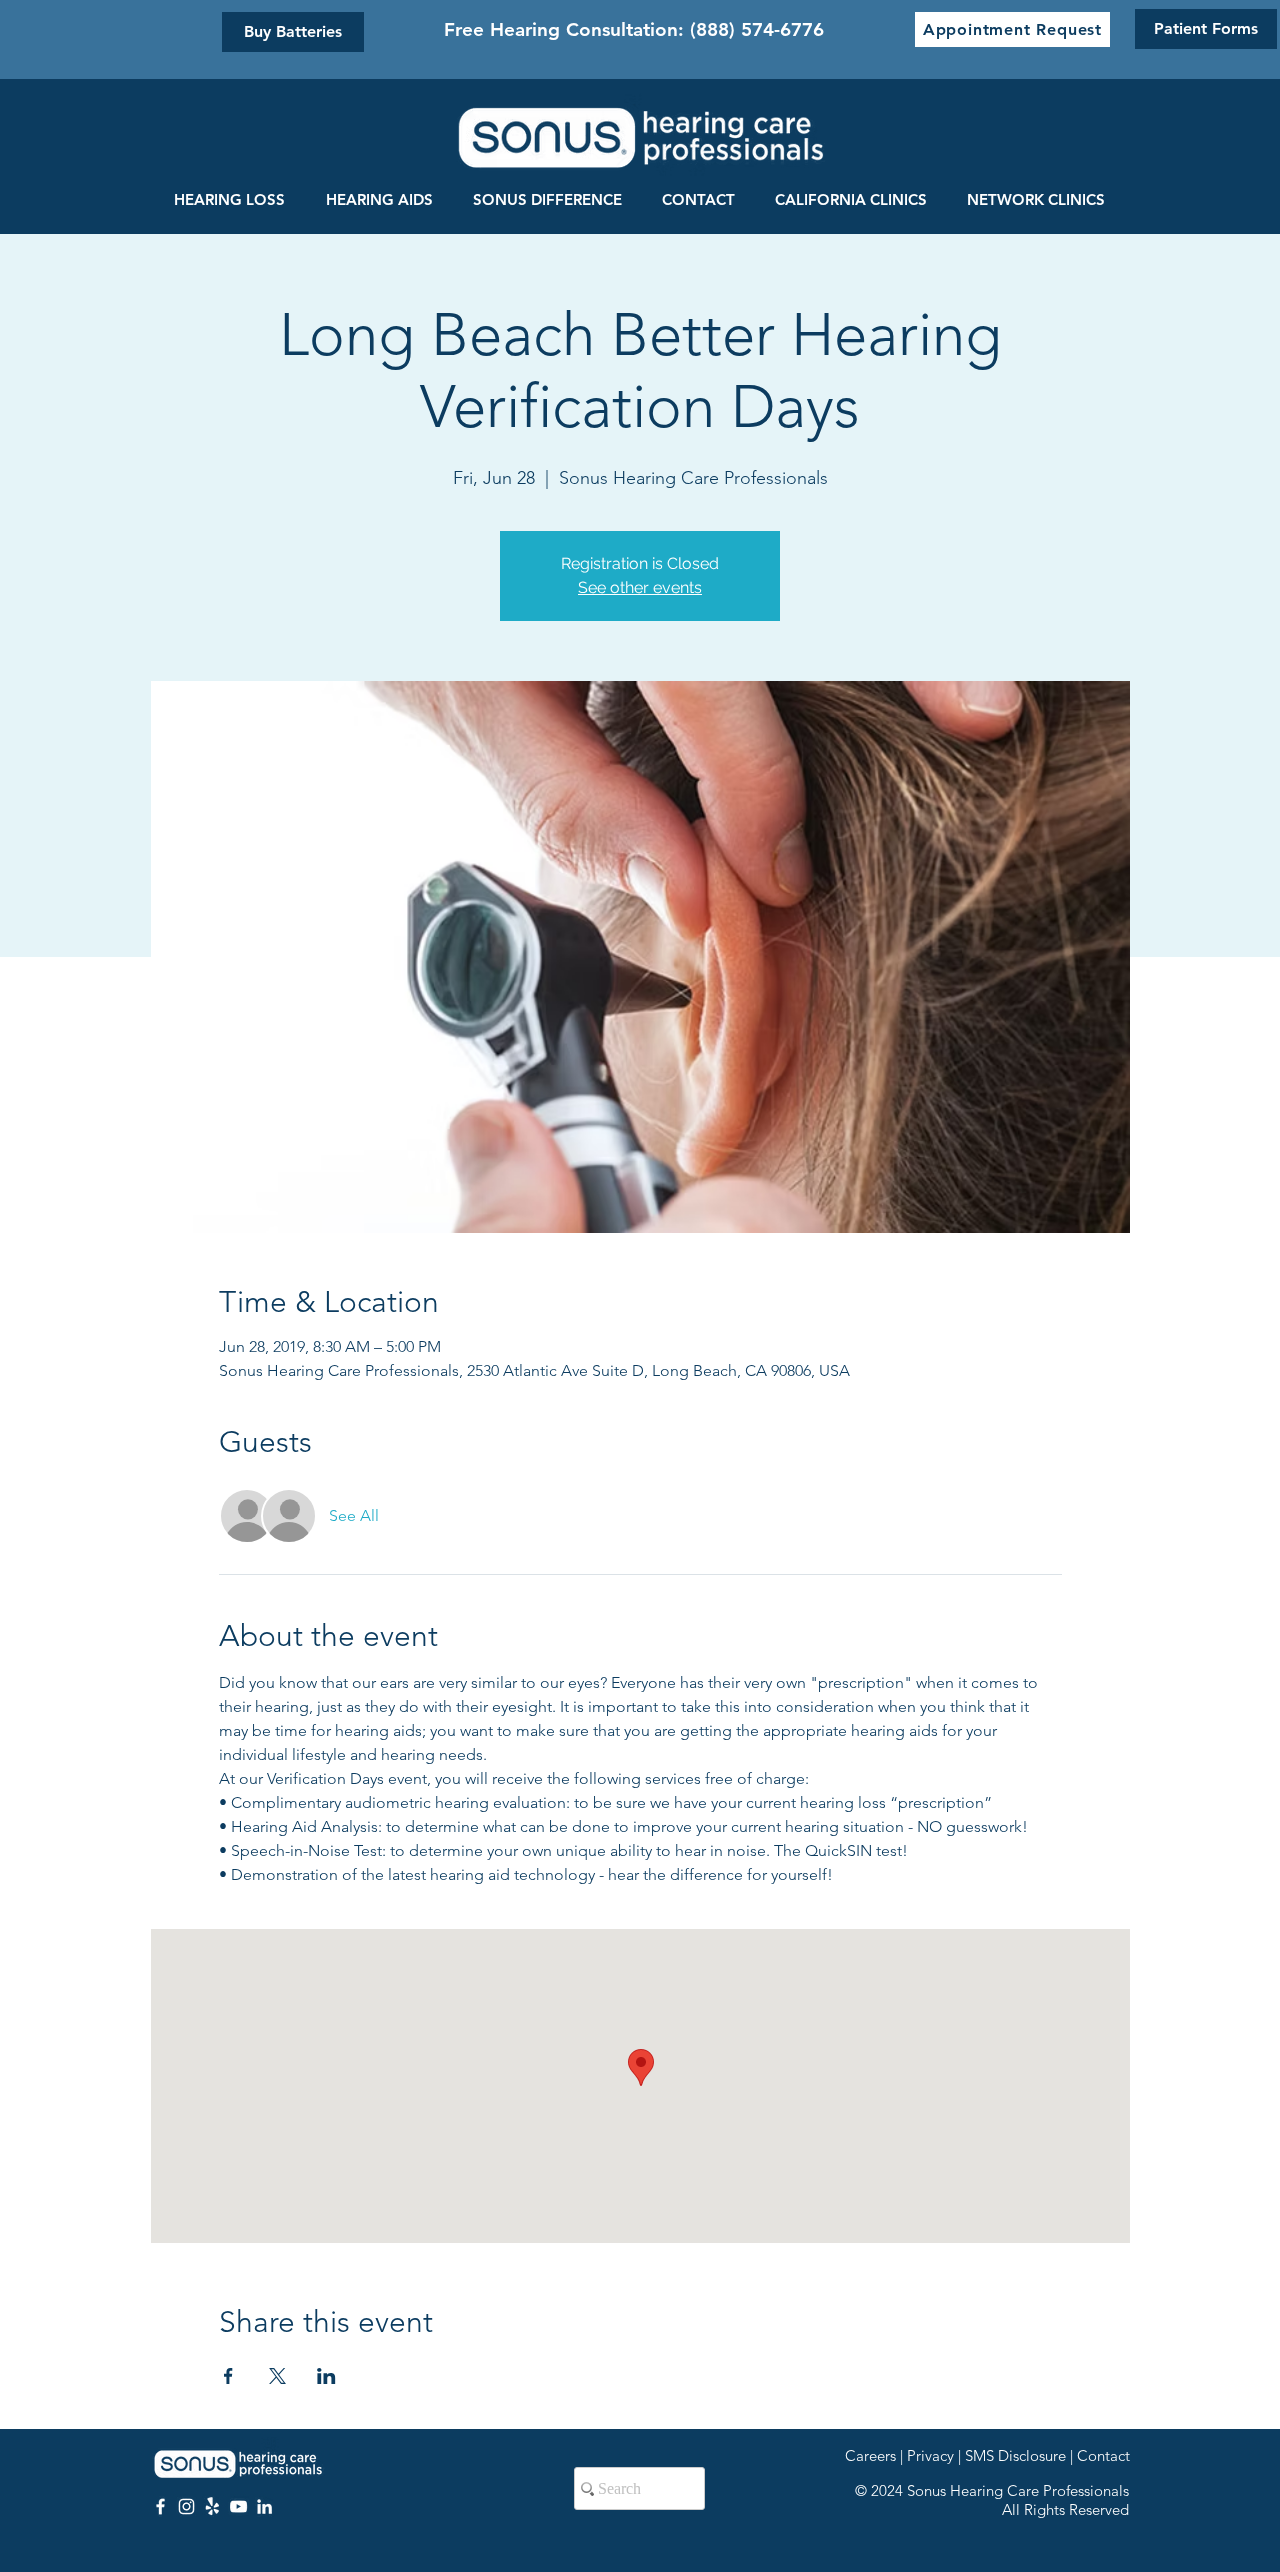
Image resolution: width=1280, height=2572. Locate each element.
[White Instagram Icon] (186, 2506)
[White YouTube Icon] (238, 2506)
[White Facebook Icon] (160, 2506)
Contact (1103, 2455)
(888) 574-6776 (757, 29)
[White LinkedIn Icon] (264, 2506)
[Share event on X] (277, 2376)
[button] (1012, 29)
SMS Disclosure (1015, 2455)
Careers (870, 2455)
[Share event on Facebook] (228, 2376)
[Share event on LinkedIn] (326, 2376)
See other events (640, 587)
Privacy (930, 2455)
